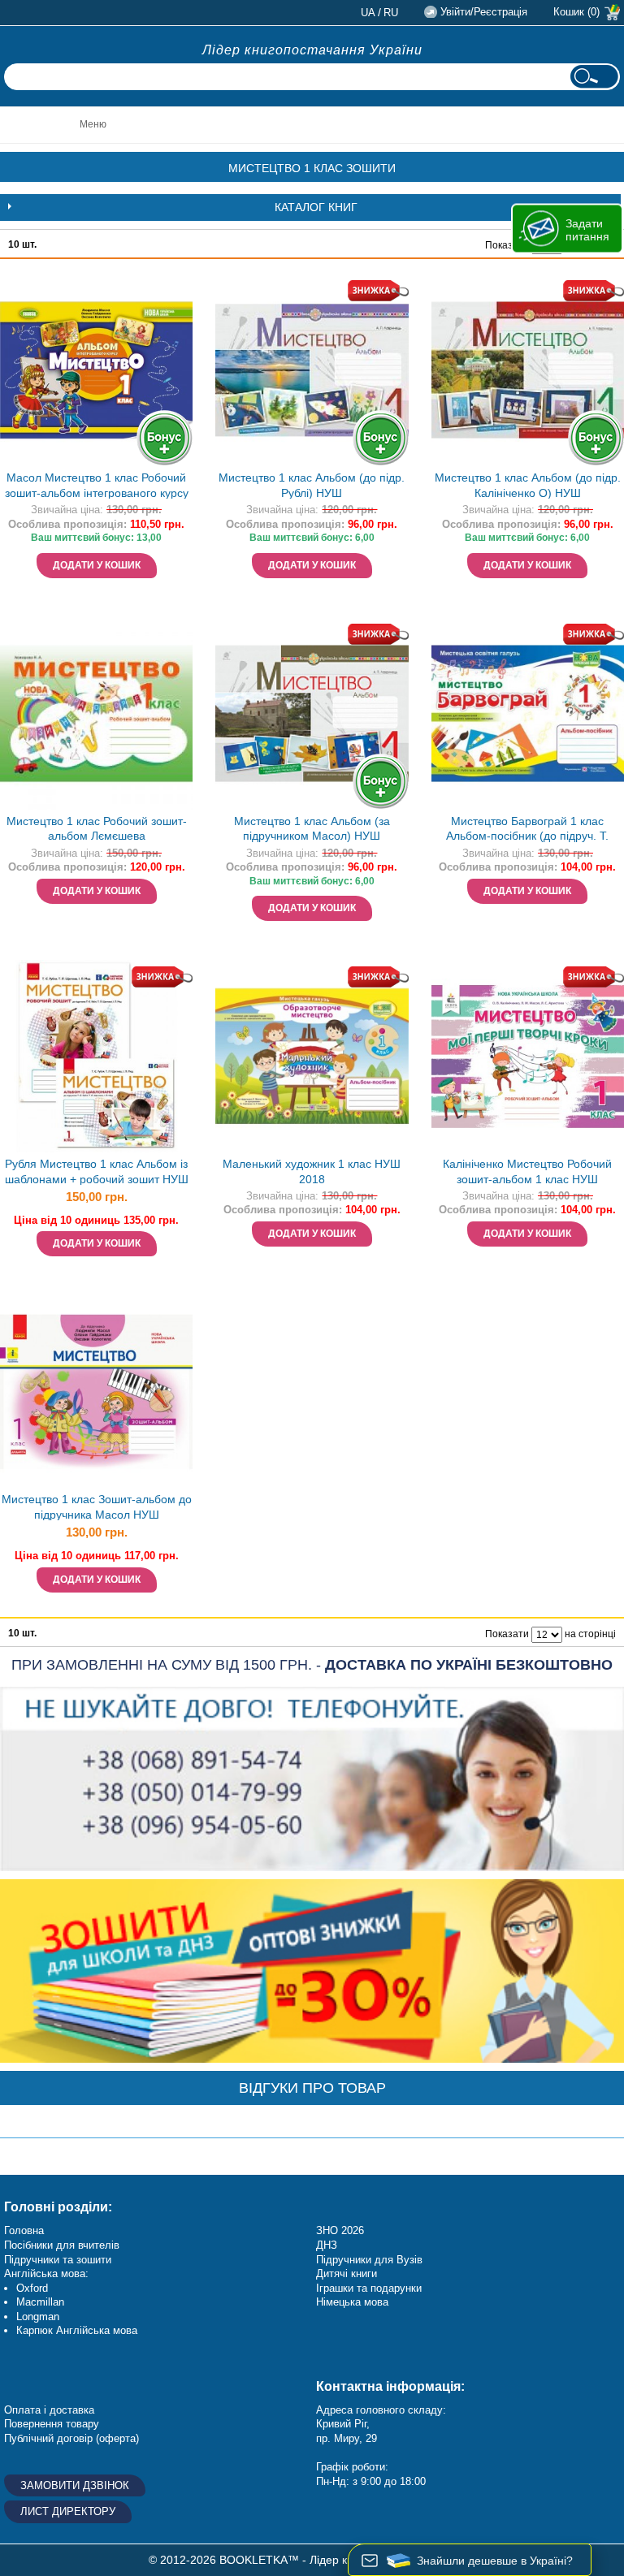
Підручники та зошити (58, 2260)
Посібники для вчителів (62, 2245)
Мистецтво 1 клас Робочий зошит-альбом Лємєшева (97, 829)
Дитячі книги (347, 2273)
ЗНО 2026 (340, 2230)
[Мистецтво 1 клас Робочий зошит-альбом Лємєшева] (96, 713)
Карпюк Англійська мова (77, 2330)
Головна (24, 2230)
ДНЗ (327, 2245)
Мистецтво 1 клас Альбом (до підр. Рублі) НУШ (312, 485)
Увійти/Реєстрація (484, 12)
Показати (507, 245)
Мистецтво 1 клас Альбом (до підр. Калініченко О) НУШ (528, 485)
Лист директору (68, 2511)
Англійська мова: (46, 2273)
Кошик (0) (576, 12)
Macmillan (40, 2302)
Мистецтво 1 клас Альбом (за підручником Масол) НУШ (312, 829)
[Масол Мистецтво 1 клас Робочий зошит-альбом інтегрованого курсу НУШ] (96, 370)
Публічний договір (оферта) (71, 2438)
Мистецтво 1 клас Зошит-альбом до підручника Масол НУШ (97, 1507)
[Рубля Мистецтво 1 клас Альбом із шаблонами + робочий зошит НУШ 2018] (96, 1056)
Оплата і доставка (49, 2410)
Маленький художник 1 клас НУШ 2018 (312, 1171)
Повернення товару (52, 2424)
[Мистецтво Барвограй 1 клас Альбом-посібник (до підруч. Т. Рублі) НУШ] (528, 713)
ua (368, 13)
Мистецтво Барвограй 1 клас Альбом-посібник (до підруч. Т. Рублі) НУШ (527, 830)
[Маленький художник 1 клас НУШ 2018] (312, 1056)
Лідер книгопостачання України (312, 50)
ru (391, 13)
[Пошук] (594, 77)
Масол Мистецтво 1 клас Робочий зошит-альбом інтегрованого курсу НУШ (97, 487)
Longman (38, 2317)
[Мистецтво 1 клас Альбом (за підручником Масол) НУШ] (312, 713)
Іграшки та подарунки (369, 2288)
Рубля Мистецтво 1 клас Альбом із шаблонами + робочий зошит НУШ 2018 (97, 1173)
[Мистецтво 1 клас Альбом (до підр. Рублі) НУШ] (312, 370)
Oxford (32, 2288)
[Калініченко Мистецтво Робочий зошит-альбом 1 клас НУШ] (528, 1056)
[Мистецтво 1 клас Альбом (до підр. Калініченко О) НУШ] (528, 370)
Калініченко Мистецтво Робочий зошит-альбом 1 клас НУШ (527, 1171)
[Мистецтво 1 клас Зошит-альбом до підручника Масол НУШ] (96, 1392)
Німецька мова (352, 2302)
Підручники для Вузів (369, 2260)
